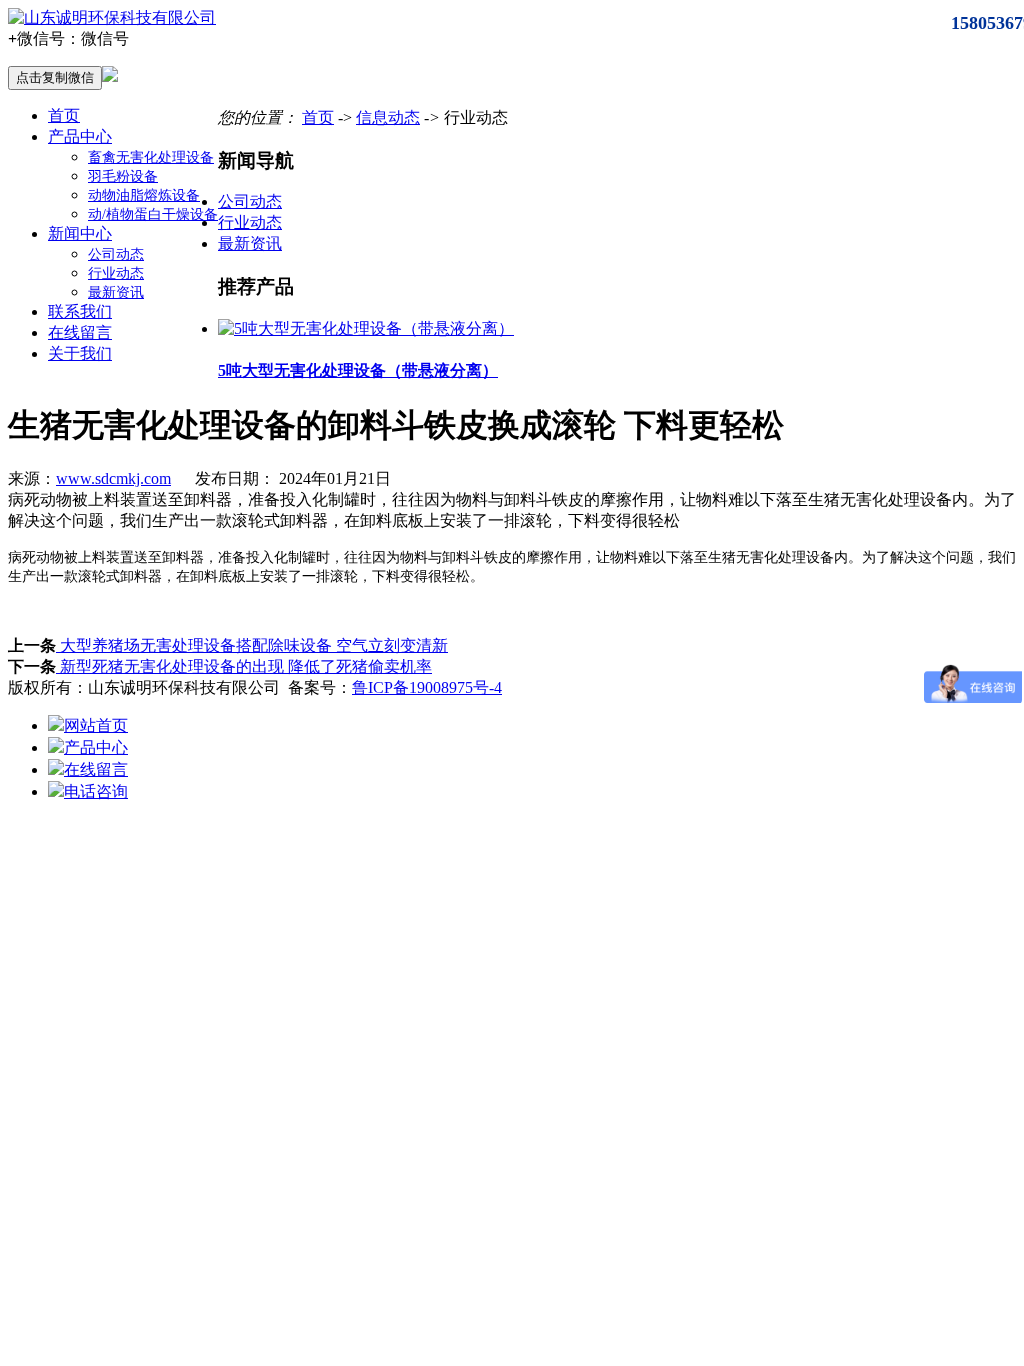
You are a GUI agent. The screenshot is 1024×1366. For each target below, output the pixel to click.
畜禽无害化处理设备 (151, 157)
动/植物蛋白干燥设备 (153, 214)
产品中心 (80, 136)
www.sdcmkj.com (113, 478)
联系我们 (80, 311)
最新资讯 (116, 292)
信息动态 (388, 117)
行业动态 (116, 273)
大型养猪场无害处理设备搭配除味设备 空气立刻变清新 (252, 645)
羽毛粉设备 (123, 176)
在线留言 (80, 332)
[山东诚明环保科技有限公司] (112, 17)
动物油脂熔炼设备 (144, 195)
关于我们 (80, 353)
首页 (64, 115)
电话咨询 (96, 791)
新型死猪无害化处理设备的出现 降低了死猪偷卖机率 (244, 666)
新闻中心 (80, 233)
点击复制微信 (55, 77)
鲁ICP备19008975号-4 (427, 687)
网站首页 (96, 725)
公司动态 (116, 254)
